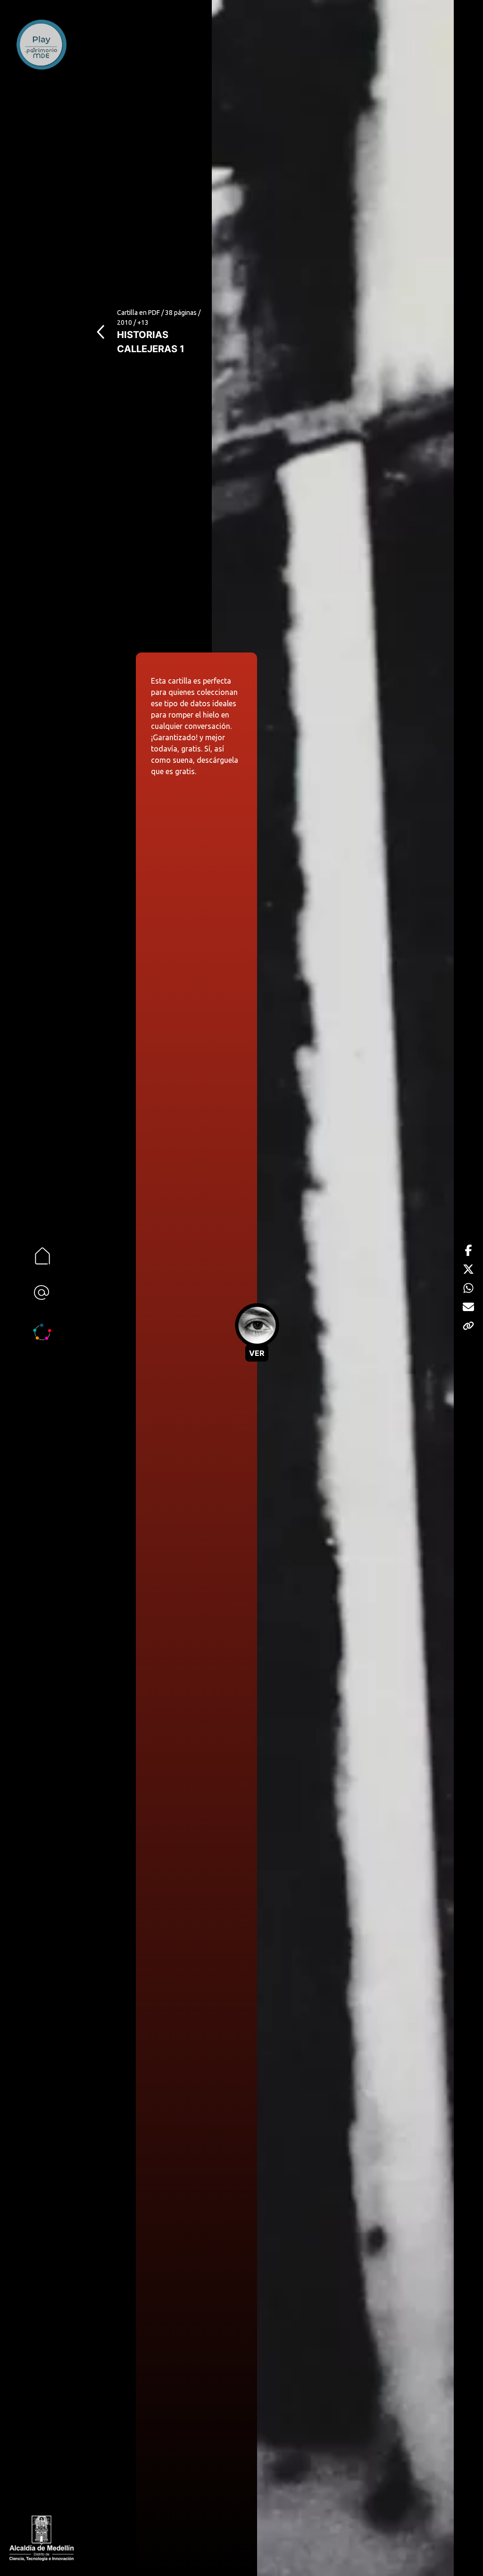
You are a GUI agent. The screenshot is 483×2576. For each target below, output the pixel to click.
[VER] (257, 1326)
